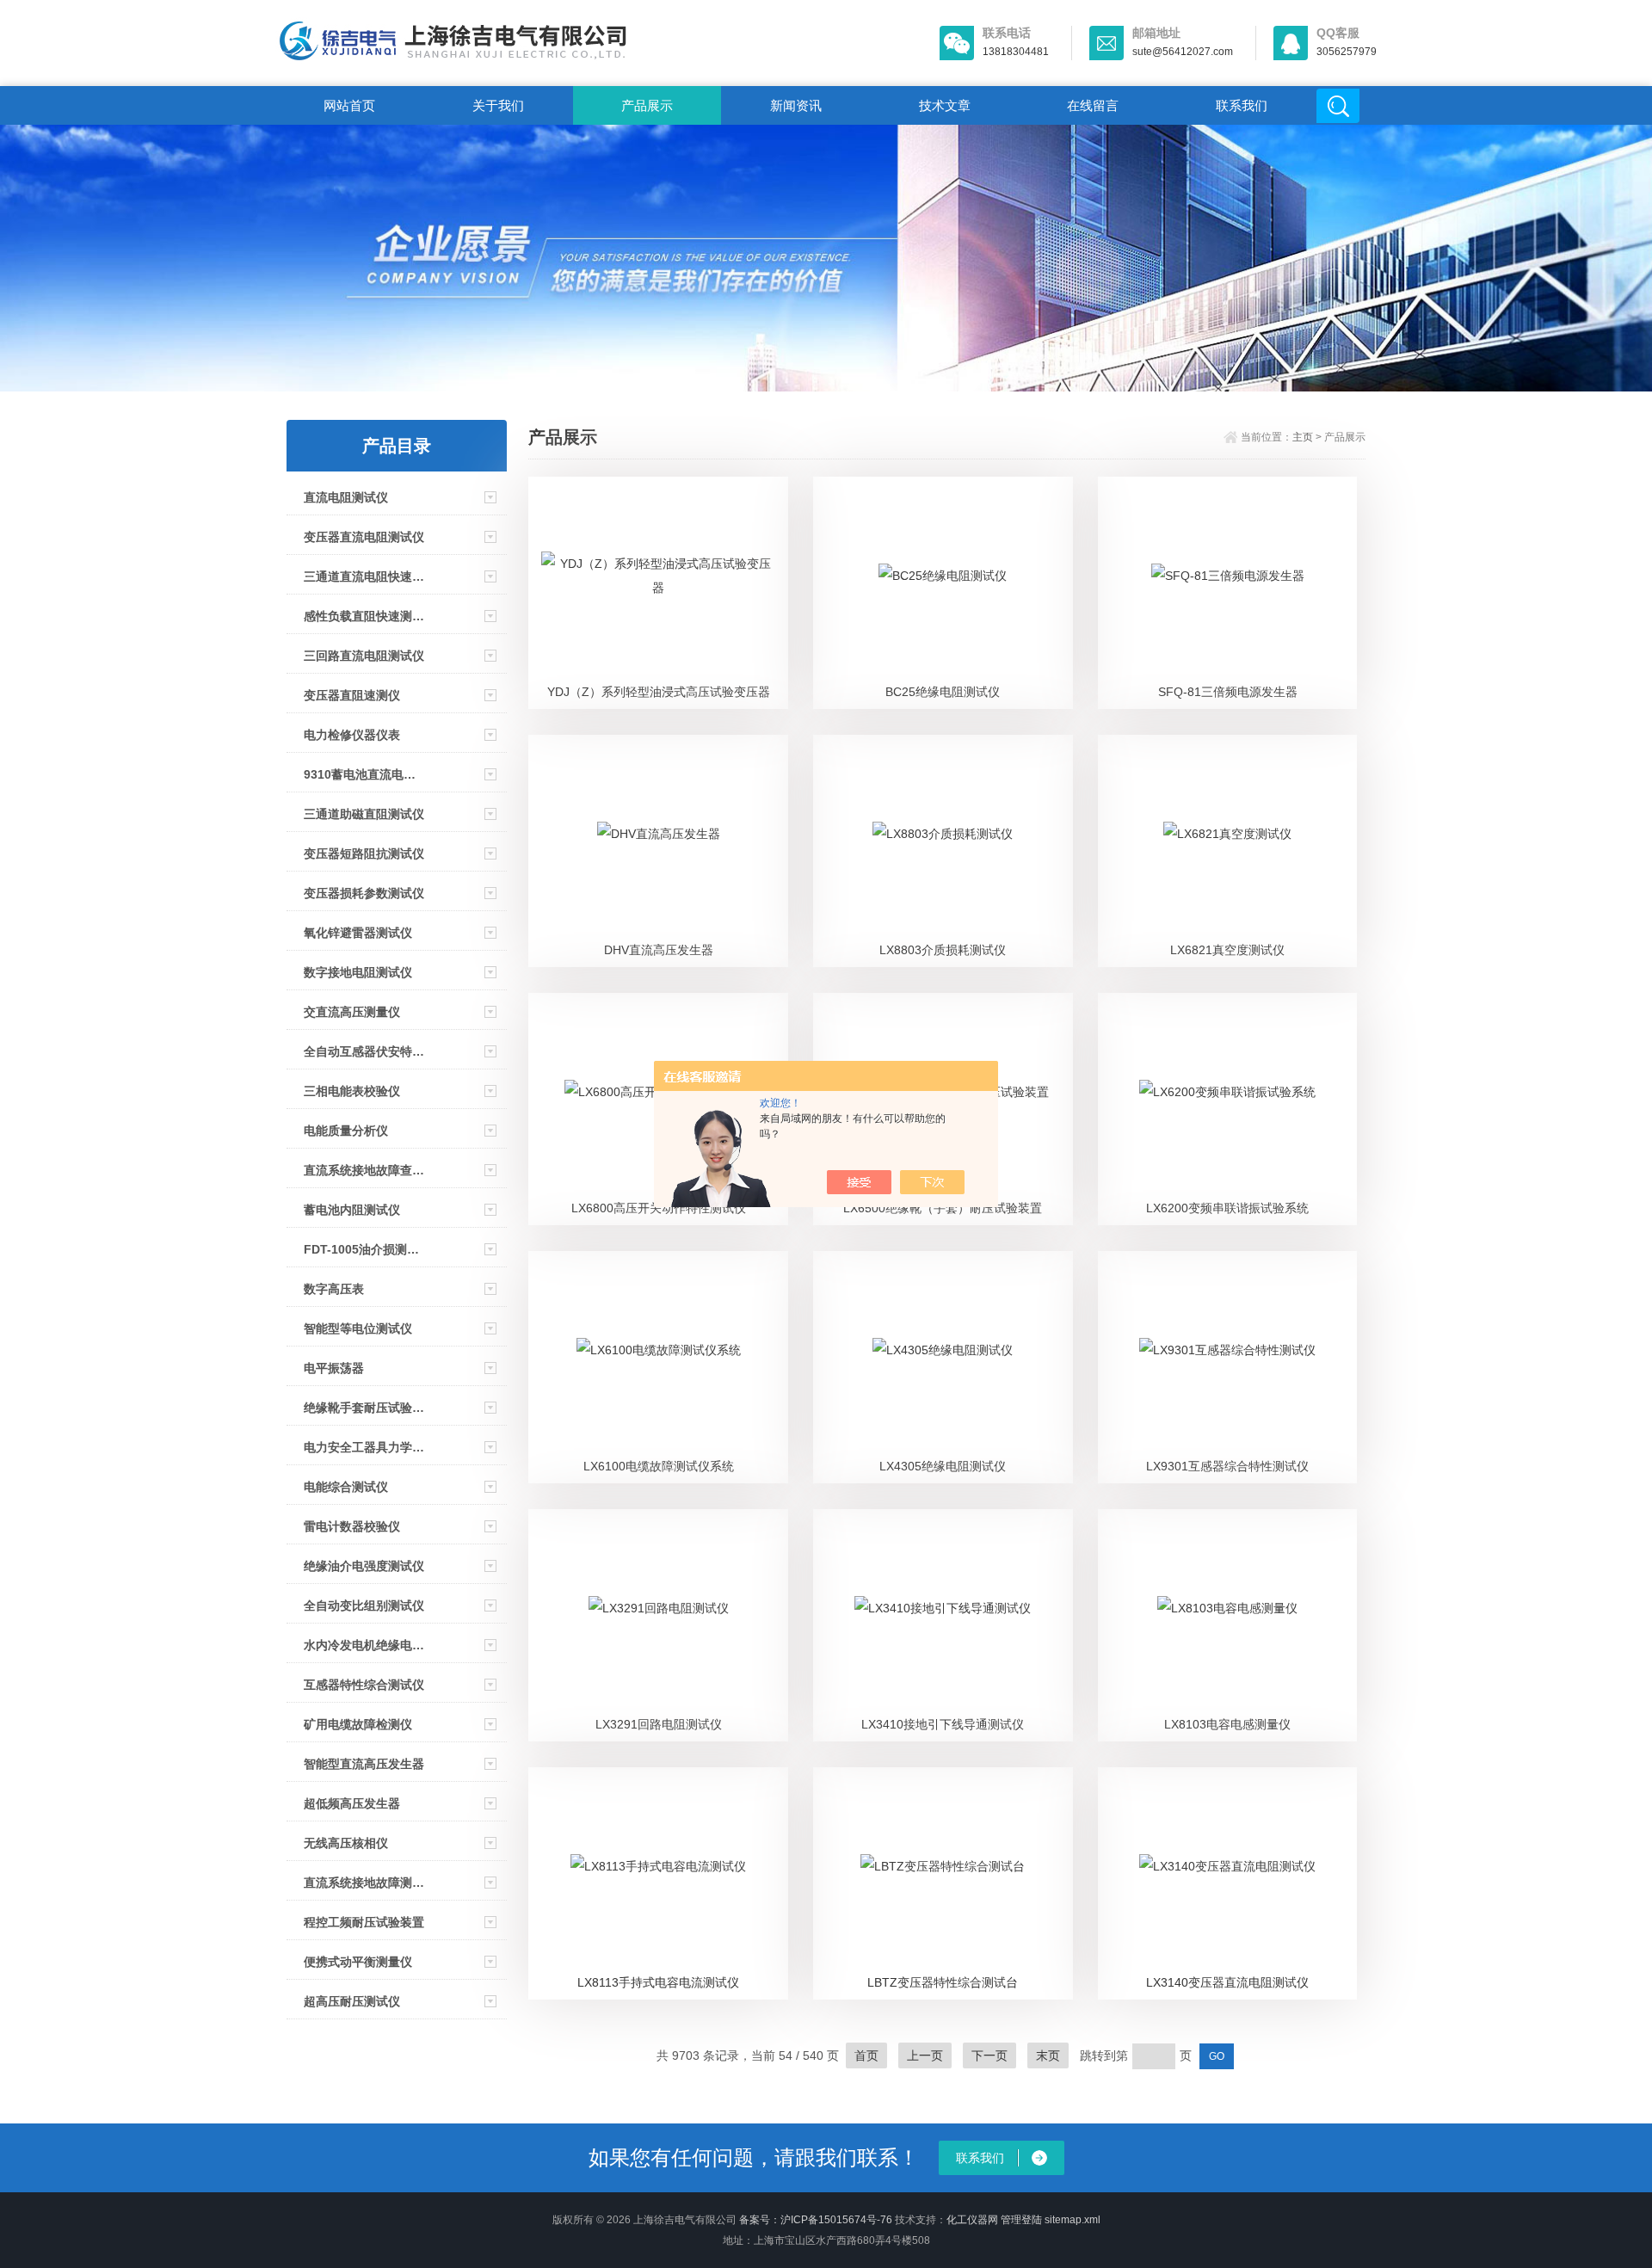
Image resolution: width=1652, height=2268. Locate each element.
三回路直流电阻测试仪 (364, 656)
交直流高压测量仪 (352, 1012)
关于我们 (498, 105)
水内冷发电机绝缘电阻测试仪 (365, 1645)
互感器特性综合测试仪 (364, 1685)
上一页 (925, 2055)
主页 (1303, 437)
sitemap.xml (1073, 2220)
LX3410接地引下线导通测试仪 (943, 1724)
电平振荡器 (334, 1368)
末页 (1048, 2055)
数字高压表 (334, 1289)
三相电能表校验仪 (352, 1091)
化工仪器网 (972, 2220)
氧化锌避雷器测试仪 (358, 933)
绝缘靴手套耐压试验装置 (365, 1408)
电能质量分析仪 (346, 1131)
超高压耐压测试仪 (352, 2001)
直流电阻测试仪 (346, 497)
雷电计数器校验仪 (352, 1526)
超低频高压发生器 (352, 1803)
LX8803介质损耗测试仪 (943, 950)
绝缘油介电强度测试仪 (364, 1566)
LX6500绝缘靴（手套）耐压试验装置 (943, 1208)
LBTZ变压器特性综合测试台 (943, 1982)
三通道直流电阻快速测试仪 (365, 576)
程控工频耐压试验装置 (364, 1922)
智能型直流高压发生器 (364, 1764)
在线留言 (1093, 105)
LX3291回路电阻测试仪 (659, 1724)
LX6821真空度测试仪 (1227, 950)
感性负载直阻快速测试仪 (365, 616)
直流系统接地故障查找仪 (365, 1170)
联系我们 (1242, 105)
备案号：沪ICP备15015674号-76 (816, 2220)
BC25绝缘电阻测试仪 (943, 692)
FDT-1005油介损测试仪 (365, 1249)
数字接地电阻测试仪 (358, 972)
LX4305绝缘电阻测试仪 (943, 1466)
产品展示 (647, 105)
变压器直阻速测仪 (352, 695)
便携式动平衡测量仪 (358, 1962)
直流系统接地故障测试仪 (365, 1883)
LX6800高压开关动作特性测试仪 (659, 1208)
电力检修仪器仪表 (352, 735)
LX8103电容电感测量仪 (1227, 1724)
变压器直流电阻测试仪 (364, 537)
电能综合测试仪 (346, 1487)
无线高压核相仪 (346, 1843)
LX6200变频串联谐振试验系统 (1227, 1208)
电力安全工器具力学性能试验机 (365, 1447)
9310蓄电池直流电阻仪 (365, 774)
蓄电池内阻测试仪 (352, 1210)
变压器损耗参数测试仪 (364, 893)
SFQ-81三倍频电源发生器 (1228, 692)
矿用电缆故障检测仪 (358, 1724)
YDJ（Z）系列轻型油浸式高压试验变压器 (659, 692)
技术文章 (945, 105)
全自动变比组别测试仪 (364, 1605)
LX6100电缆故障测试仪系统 (659, 1466)
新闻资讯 (796, 105)
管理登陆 (1021, 2220)
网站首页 (349, 105)
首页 (866, 2055)
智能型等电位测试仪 (358, 1328)
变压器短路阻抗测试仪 (364, 854)
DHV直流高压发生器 (659, 950)
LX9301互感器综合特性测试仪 (1227, 1466)
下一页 (989, 2055)
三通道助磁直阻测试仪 (364, 814)
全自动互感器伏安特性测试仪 (365, 1051)
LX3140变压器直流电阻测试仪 (1227, 1982)
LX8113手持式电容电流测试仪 (658, 1982)
